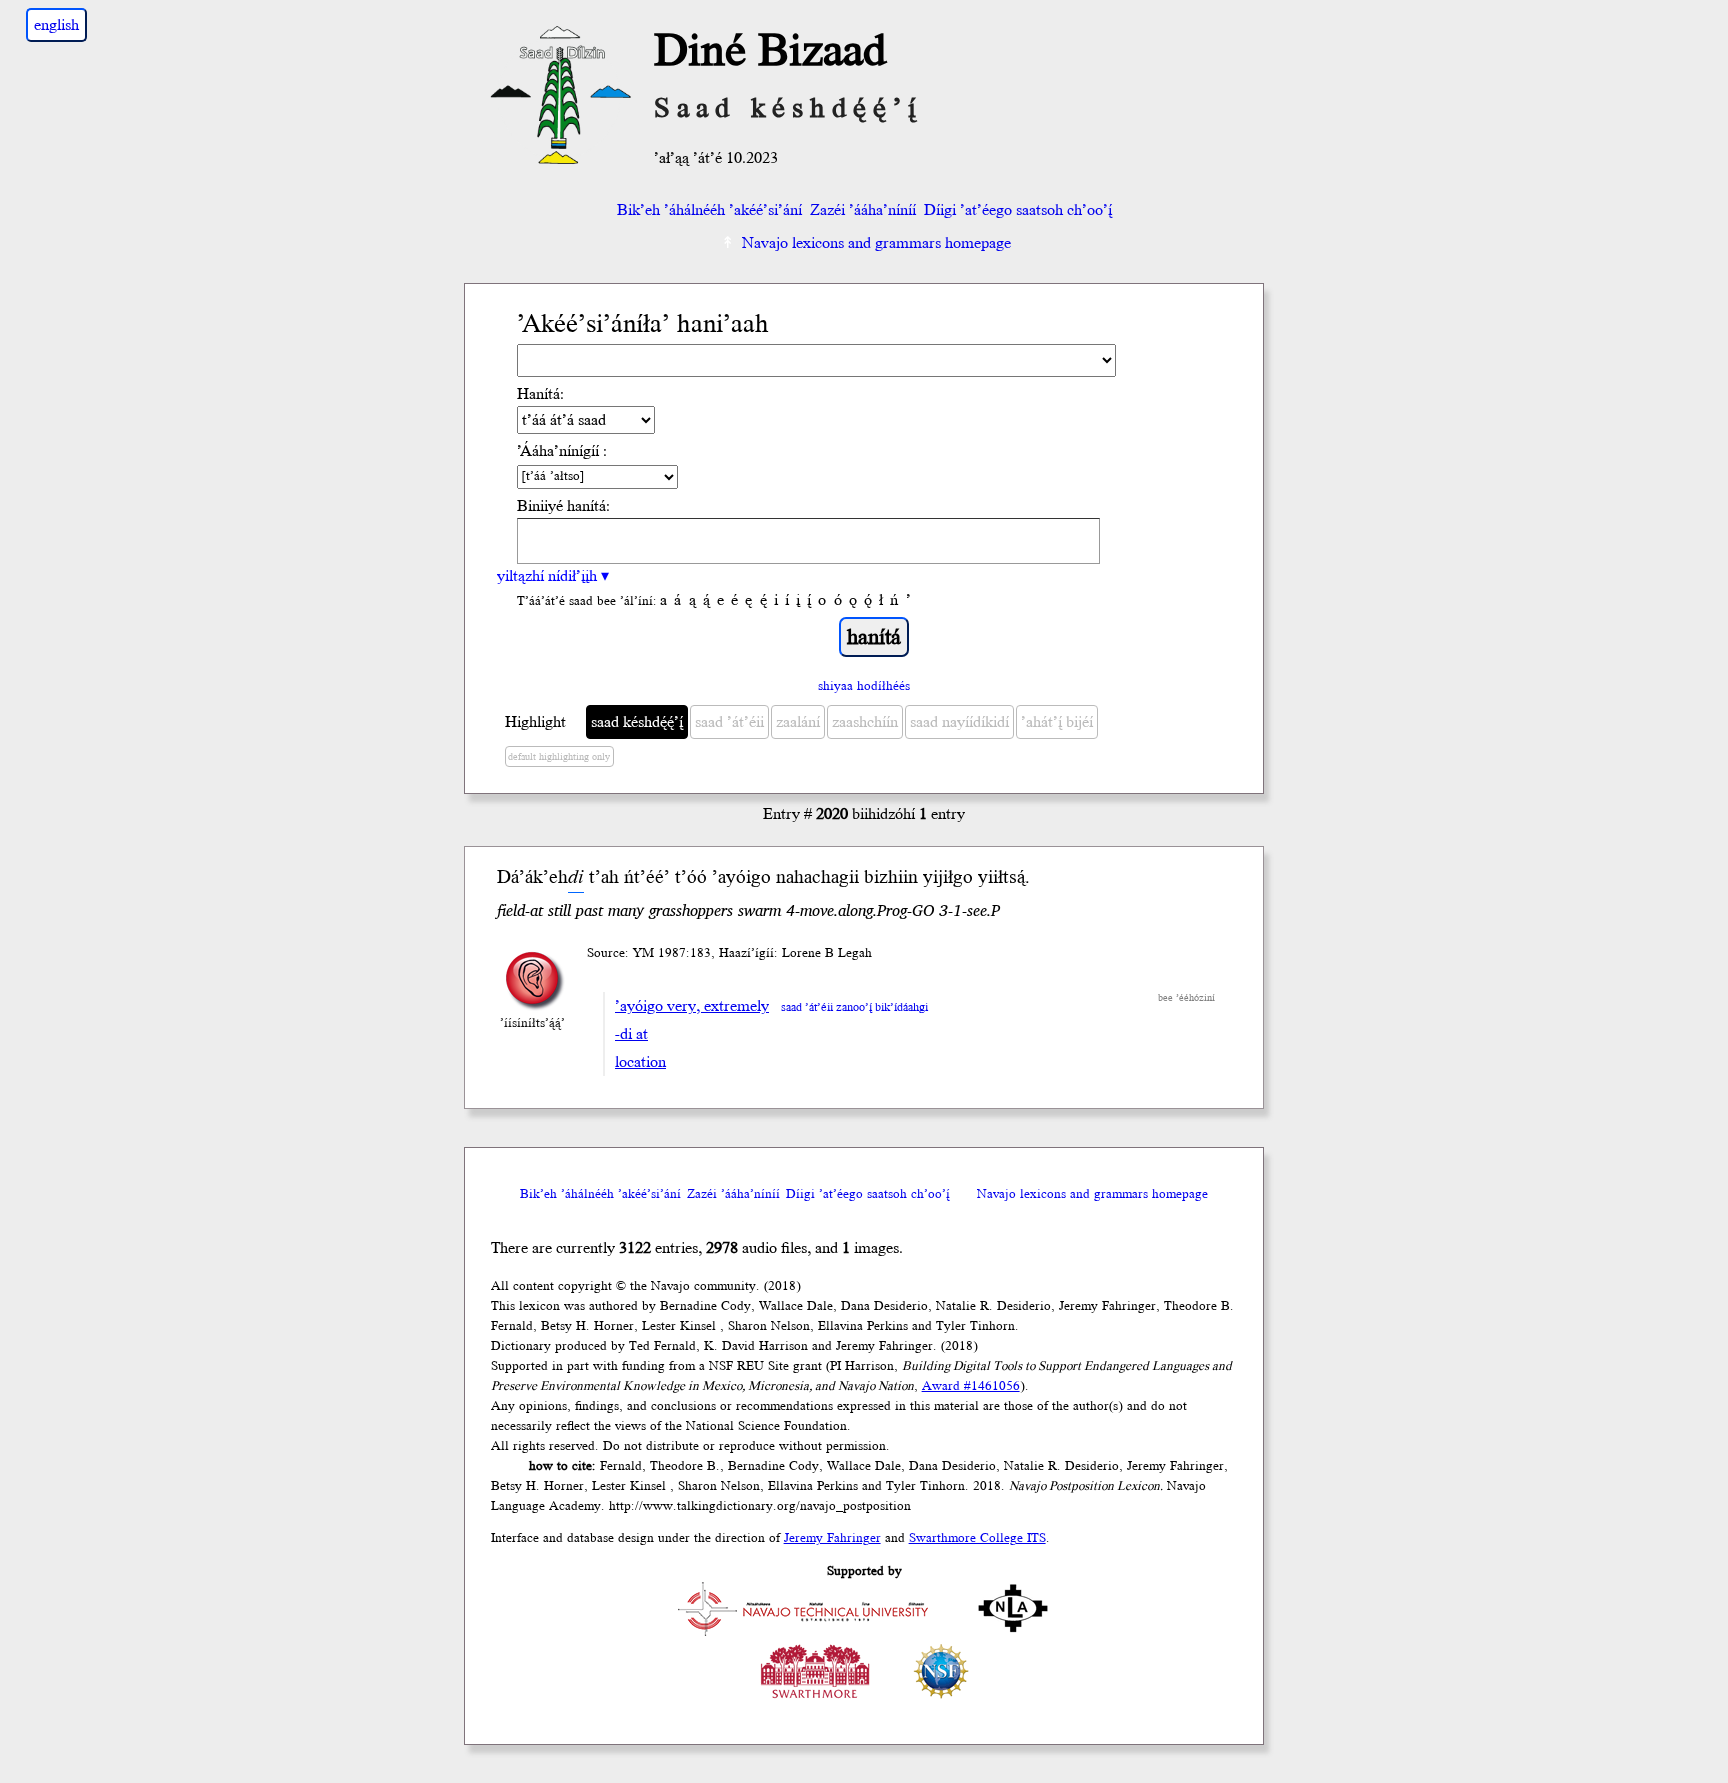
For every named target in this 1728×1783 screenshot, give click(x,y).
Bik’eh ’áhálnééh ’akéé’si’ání (709, 210)
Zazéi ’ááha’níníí (863, 210)
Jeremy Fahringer (832, 1538)
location (640, 1062)
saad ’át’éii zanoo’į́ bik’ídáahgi (854, 1007)
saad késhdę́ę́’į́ (637, 722)
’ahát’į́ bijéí (1057, 722)
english (56, 25)
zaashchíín (865, 722)
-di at (631, 1034)
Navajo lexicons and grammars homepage (876, 243)
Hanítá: (540, 394)
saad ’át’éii (729, 722)
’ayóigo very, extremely (692, 1006)
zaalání (798, 722)
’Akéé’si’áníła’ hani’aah (643, 324)
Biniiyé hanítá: (563, 506)
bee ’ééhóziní (1186, 998)
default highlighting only (559, 757)
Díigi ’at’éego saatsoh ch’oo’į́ (1018, 210)
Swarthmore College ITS (977, 1538)
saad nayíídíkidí (959, 722)
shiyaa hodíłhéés (864, 686)
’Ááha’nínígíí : (562, 451)
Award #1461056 (971, 1386)
